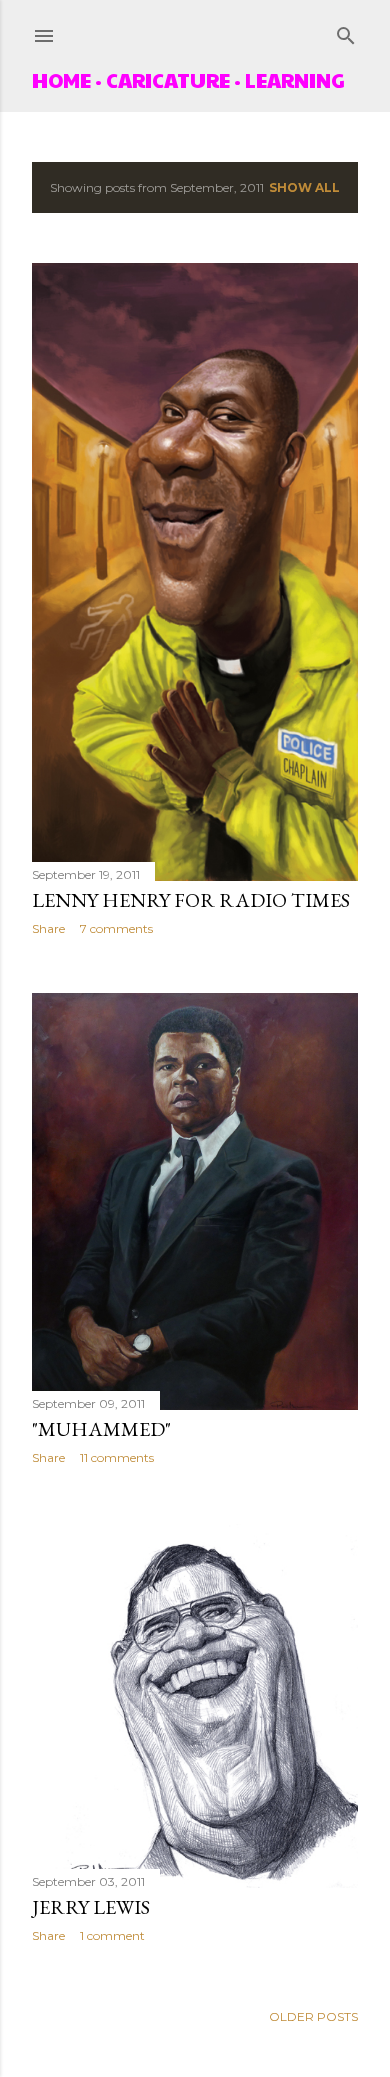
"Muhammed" (101, 1429)
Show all (304, 187)
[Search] (346, 31)
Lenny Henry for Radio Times (191, 900)
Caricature (168, 80)
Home (61, 80)
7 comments (116, 928)
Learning (295, 80)
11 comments (117, 1457)
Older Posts (313, 2016)
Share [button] (48, 928)
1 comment (112, 1935)
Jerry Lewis (91, 1907)
